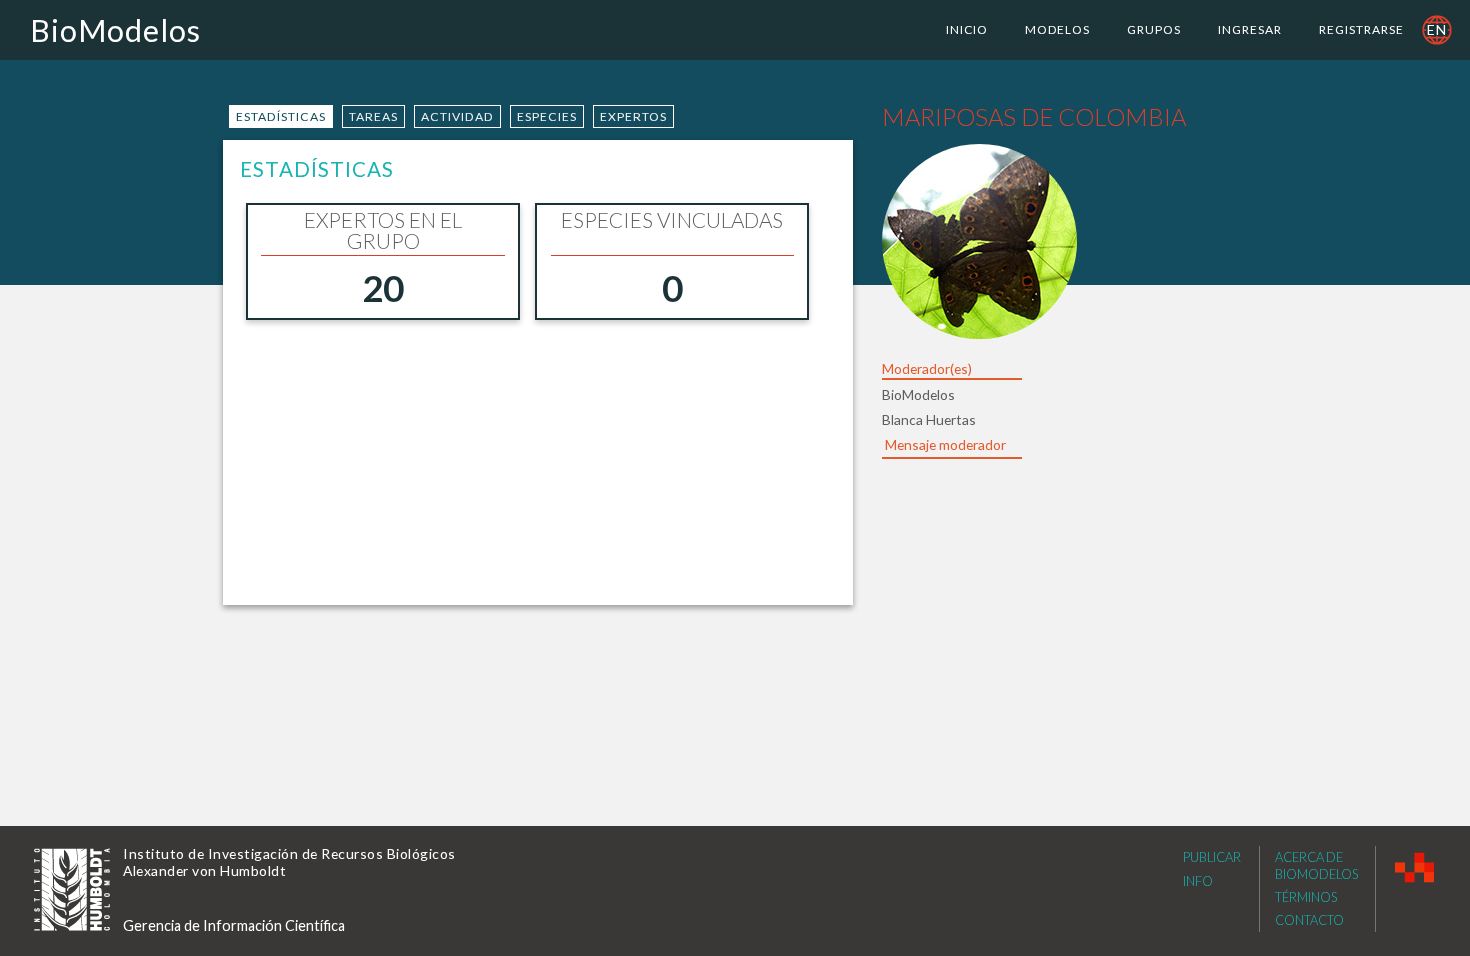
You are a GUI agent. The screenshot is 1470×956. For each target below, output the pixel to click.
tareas (373, 116)
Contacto (1309, 920)
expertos (633, 116)
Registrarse (1361, 29)
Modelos (1057, 29)
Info (1198, 881)
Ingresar (1250, 29)
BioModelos (115, 30)
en (1437, 29)
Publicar (1212, 857)
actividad (457, 116)
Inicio (967, 29)
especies (547, 116)
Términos (1306, 897)
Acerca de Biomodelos (1316, 865)
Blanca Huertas (929, 419)
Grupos (1154, 29)
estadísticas (281, 116)
